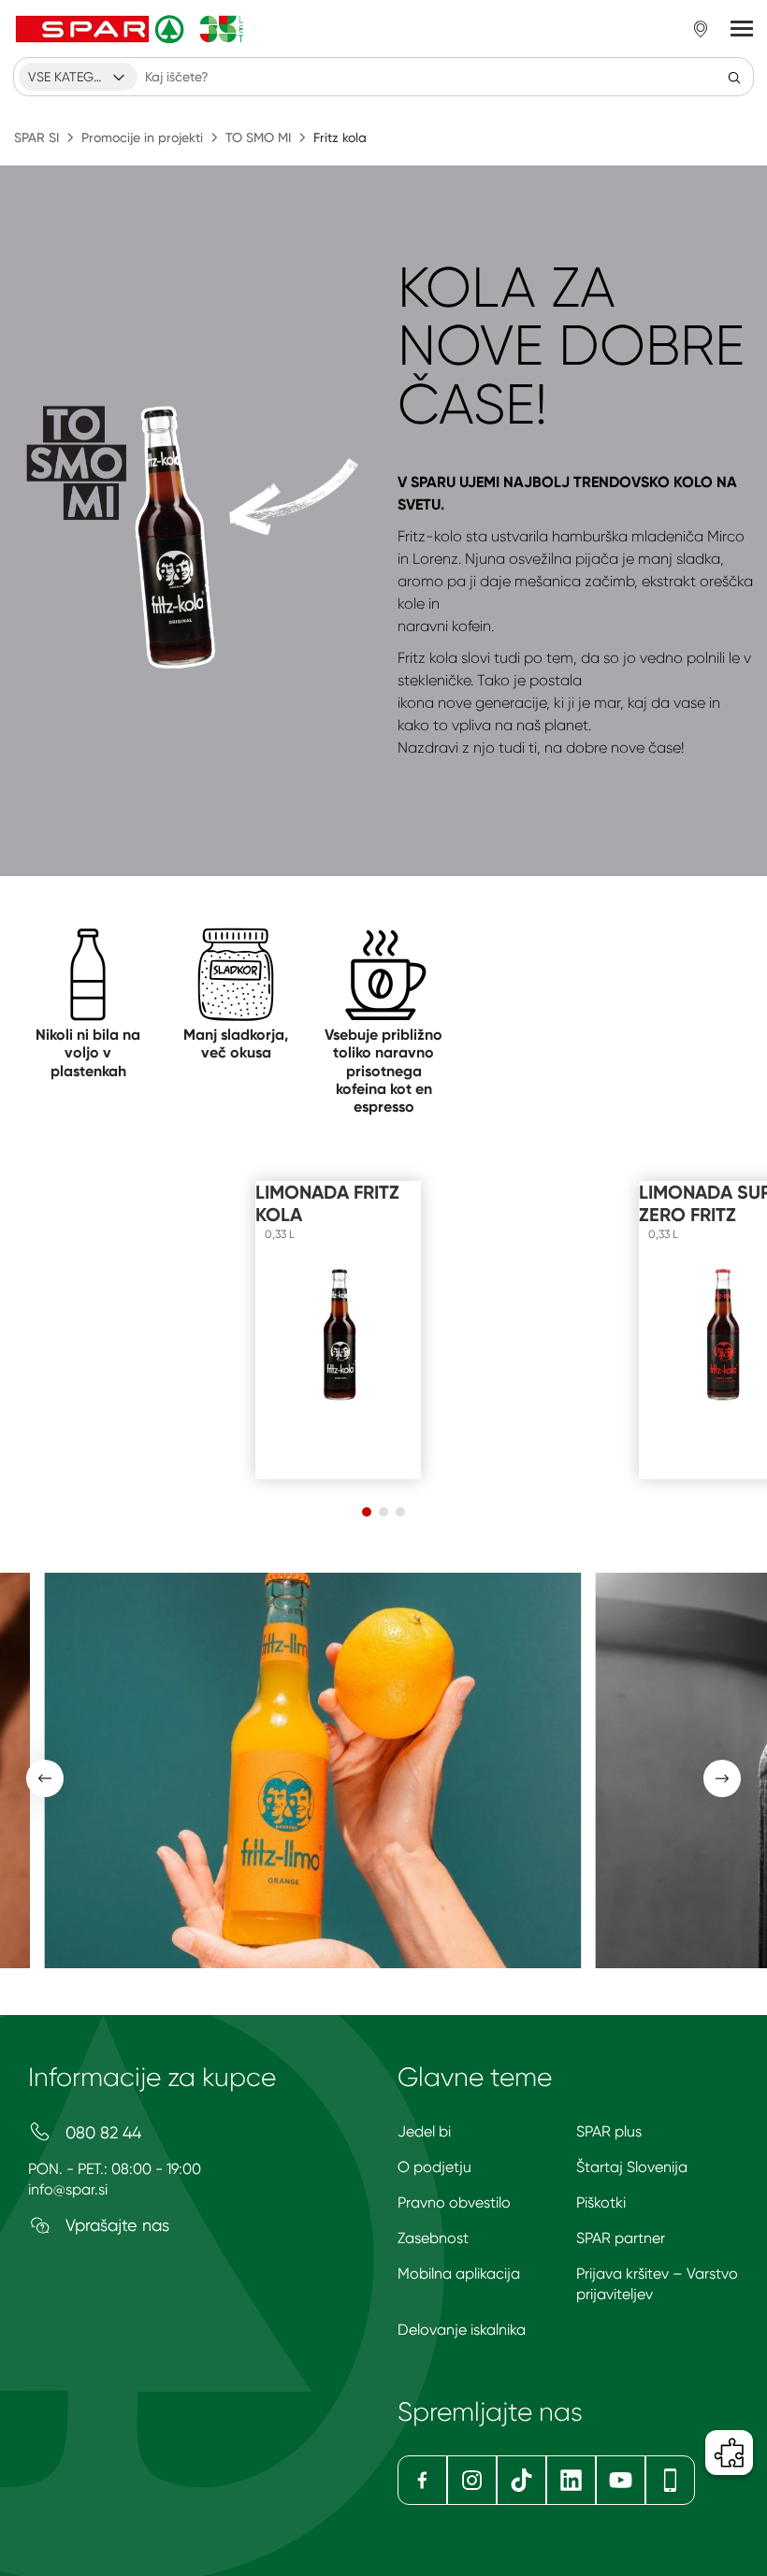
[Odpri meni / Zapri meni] (742, 29)
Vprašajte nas (115, 2225)
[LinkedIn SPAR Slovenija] (571, 2480)
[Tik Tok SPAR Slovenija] (521, 2480)
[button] (367, 1512)
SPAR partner (621, 2238)
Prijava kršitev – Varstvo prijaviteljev (657, 2284)
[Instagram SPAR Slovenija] (472, 2480)
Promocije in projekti (142, 137)
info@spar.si (68, 2189)
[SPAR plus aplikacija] (670, 2480)
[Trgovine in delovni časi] (701, 29)
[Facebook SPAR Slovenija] (422, 2480)
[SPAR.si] (130, 29)
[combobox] (78, 77)
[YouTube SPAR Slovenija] (621, 2480)
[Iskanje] (734, 77)
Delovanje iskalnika (462, 2330)
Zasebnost (433, 2238)
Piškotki (601, 2202)
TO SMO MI (258, 137)
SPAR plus (609, 2131)
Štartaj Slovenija (632, 2167)
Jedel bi (424, 2131)
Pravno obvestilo (454, 2202)
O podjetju (434, 2167)
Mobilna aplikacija (459, 2274)
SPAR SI (36, 137)
